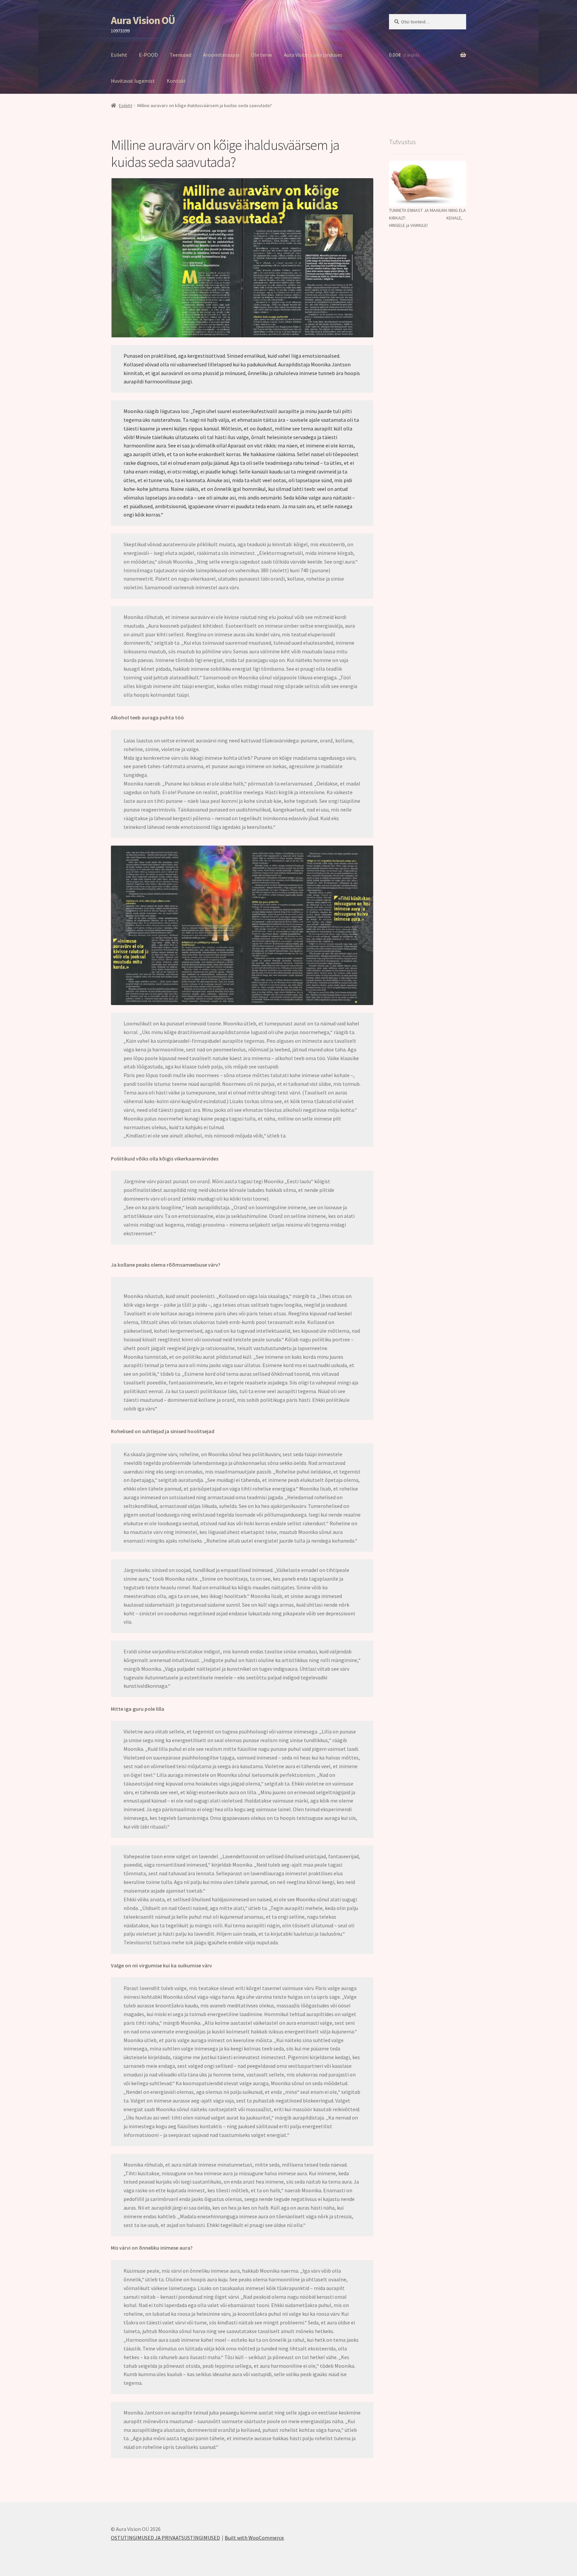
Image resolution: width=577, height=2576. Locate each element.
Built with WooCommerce (254, 2538)
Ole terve (262, 55)
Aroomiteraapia (221, 55)
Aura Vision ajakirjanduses (313, 55)
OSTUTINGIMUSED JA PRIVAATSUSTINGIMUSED (165, 2538)
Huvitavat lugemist (133, 81)
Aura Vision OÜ (143, 20)
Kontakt (176, 81)
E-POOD (148, 55)
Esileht (119, 55)
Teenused (180, 55)
